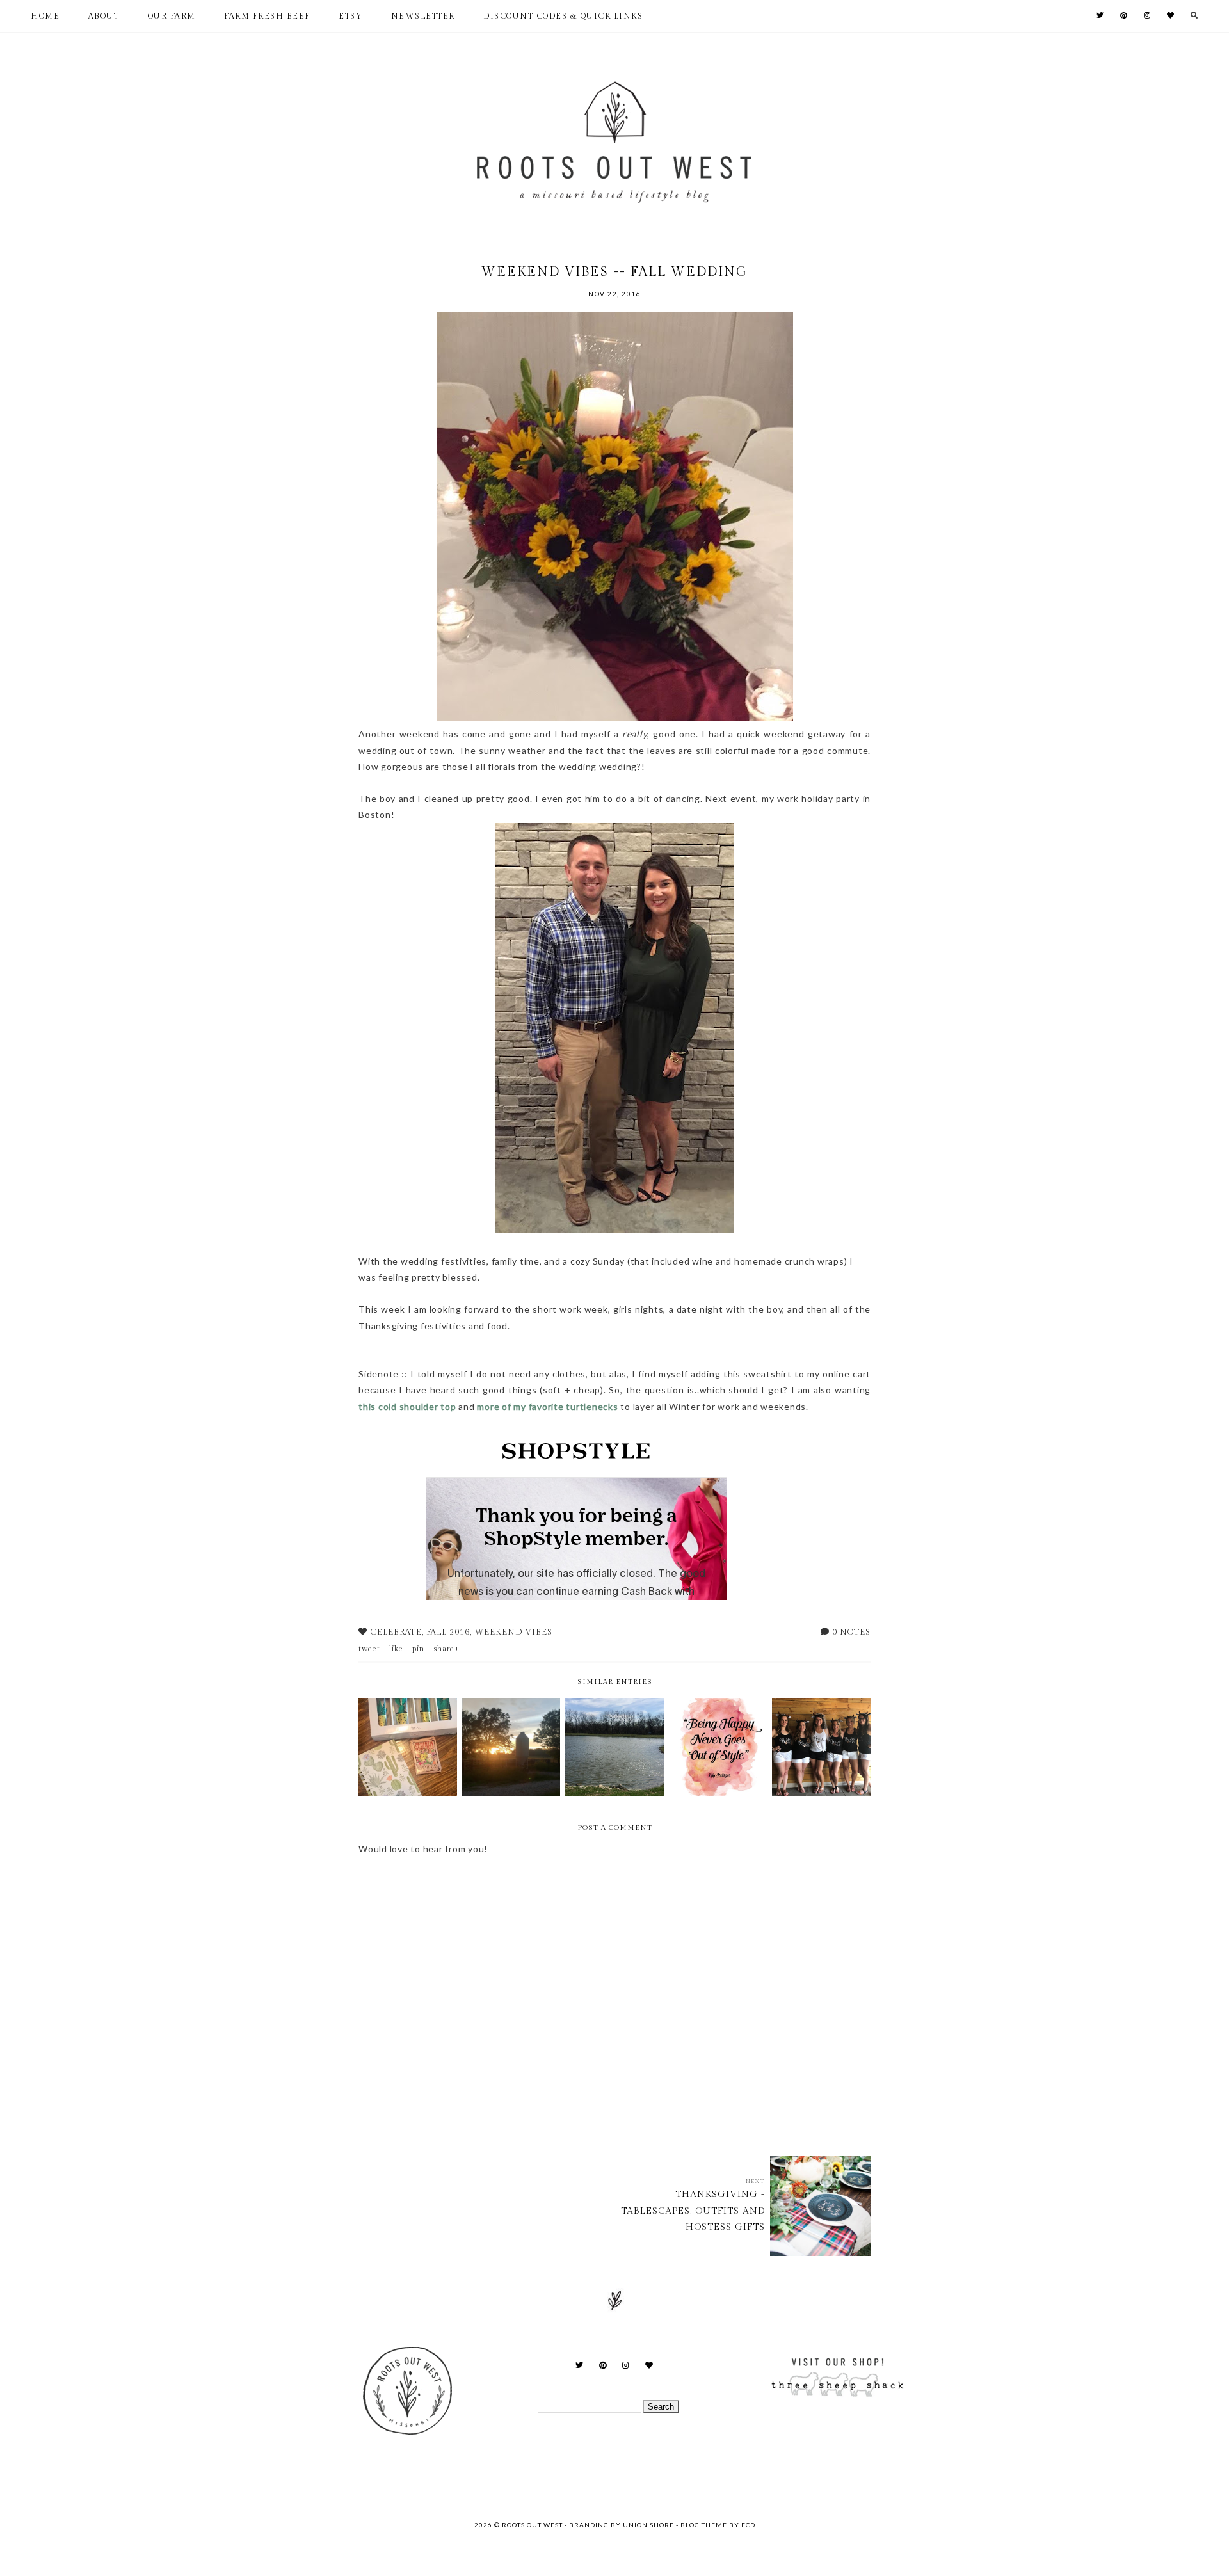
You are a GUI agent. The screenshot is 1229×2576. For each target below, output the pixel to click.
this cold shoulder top (407, 1406)
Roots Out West (533, 2525)
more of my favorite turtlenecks (549, 1406)
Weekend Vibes (513, 1632)
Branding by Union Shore (622, 2525)
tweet (369, 1649)
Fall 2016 (448, 1632)
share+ (446, 1649)
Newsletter (423, 16)
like (396, 1649)
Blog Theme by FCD (718, 2525)
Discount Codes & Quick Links (563, 16)
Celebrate (396, 1632)
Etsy (350, 16)
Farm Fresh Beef (267, 16)
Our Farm (172, 16)
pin (418, 1649)
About (104, 16)
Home (45, 16)
